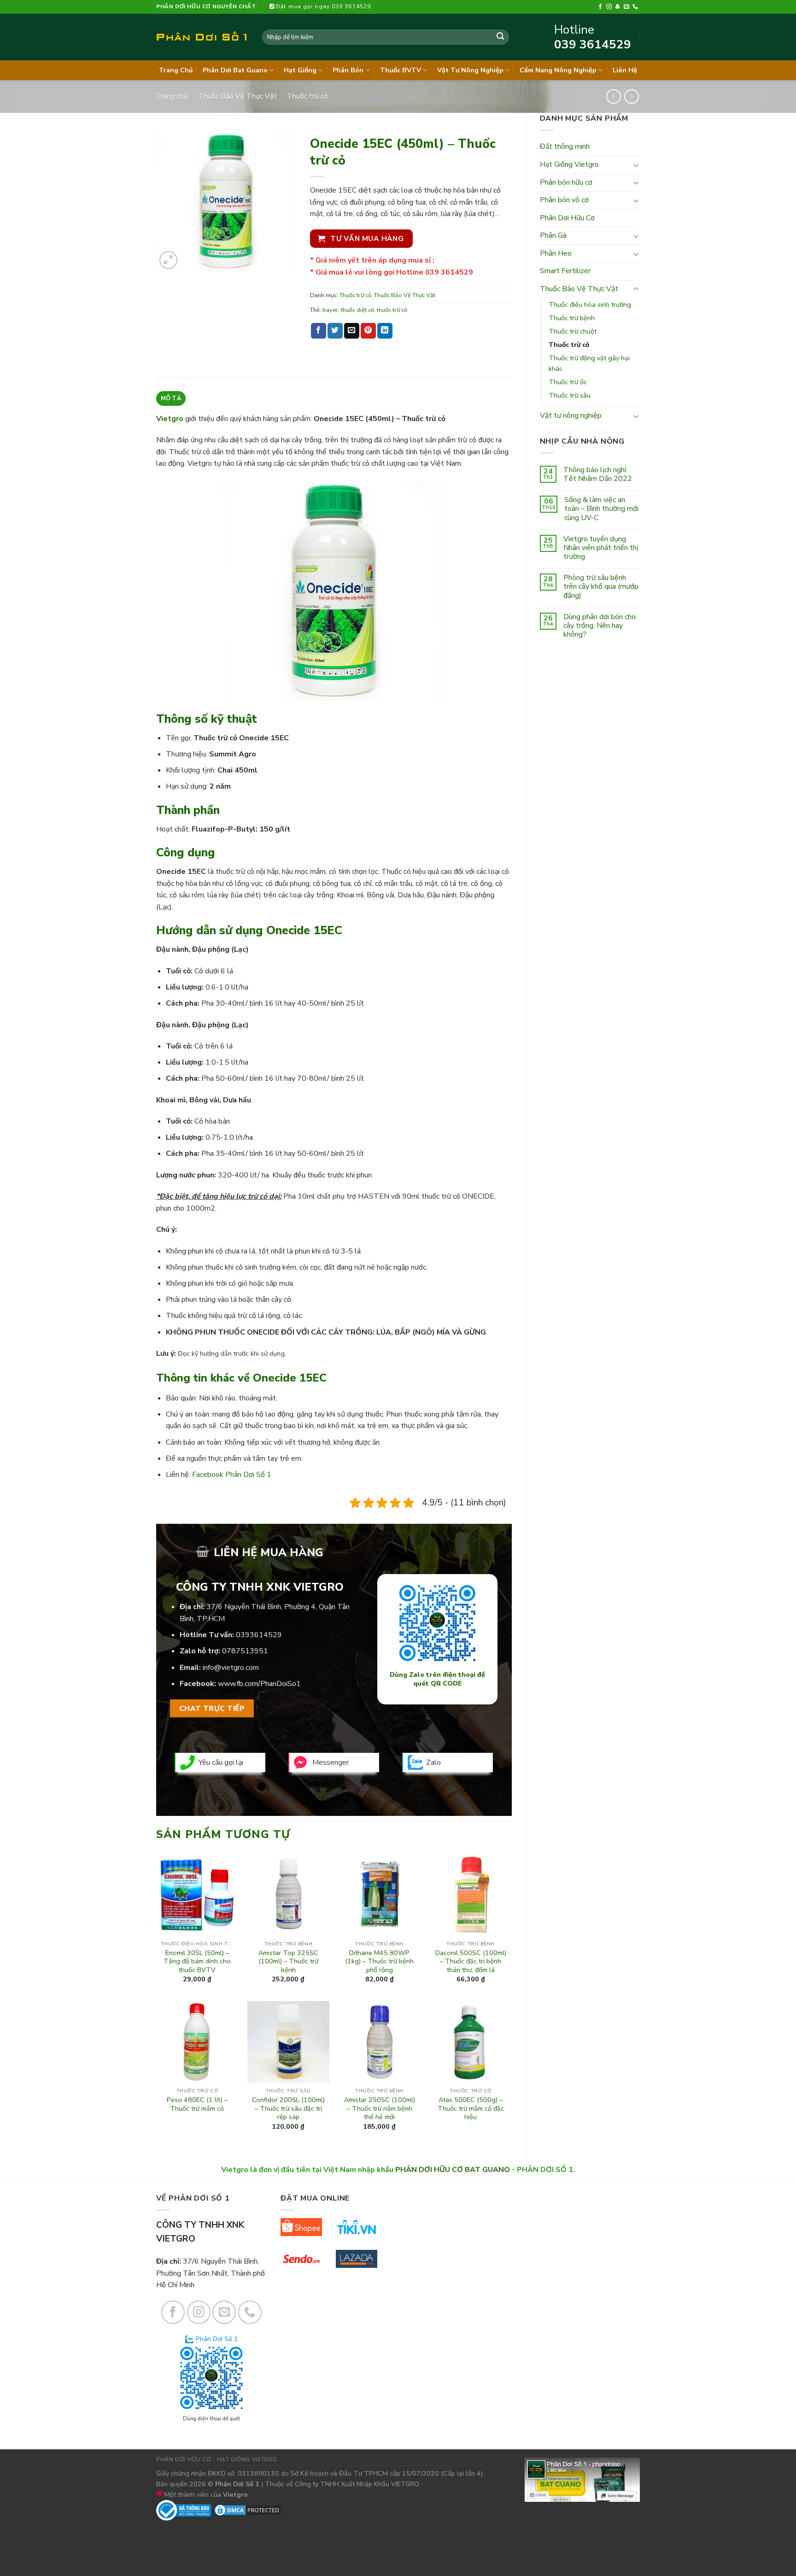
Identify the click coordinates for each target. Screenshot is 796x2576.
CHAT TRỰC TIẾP (212, 1708)
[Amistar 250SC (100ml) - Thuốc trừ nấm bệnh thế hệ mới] (380, 2042)
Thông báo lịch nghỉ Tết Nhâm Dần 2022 (598, 474)
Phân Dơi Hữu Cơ (567, 218)
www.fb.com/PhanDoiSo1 (259, 1684)
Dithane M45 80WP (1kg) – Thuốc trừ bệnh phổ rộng (379, 1961)
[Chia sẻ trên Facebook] (319, 331)
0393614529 (259, 1635)
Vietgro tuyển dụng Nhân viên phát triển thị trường (601, 548)
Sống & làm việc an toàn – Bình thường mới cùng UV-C (601, 509)
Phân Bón (348, 70)
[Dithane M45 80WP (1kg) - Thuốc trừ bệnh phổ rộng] (380, 1895)
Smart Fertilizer (565, 271)
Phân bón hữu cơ (566, 182)
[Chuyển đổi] (636, 165)
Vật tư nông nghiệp (571, 416)
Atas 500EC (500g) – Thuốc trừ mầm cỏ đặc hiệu (471, 2108)
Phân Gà (553, 235)
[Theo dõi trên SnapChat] (618, 7)
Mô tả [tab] (171, 398)
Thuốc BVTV (401, 70)
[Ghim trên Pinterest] (368, 331)
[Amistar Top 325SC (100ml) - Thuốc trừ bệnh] (288, 1895)
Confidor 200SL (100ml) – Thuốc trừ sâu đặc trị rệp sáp (288, 2108)
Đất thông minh (565, 146)
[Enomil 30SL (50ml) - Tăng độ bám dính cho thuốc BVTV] (197, 1895)
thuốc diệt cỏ (357, 310)
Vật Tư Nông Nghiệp (470, 70)
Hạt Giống (300, 70)
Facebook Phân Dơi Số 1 (232, 1475)
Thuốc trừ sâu (570, 395)
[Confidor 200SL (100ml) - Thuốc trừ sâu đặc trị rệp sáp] (288, 2042)
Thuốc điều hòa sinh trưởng (590, 304)
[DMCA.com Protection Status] (248, 2510)
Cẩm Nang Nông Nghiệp (558, 70)
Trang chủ (172, 96)
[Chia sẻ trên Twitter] (335, 331)
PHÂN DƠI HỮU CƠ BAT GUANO (453, 2170)
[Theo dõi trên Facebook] (600, 7)
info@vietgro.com (231, 1668)
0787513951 (245, 1651)
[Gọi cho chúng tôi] (635, 7)
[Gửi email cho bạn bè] (352, 331)
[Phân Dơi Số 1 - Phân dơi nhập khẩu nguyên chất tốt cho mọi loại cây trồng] (202, 37)
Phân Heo (556, 253)
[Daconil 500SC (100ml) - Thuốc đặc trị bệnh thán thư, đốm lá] (470, 1895)
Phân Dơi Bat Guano (235, 70)
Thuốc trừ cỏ (307, 96)
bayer (330, 310)
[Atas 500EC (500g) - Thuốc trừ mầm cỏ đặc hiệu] (470, 2042)
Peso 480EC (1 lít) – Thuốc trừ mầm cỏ (197, 2104)
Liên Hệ (625, 70)
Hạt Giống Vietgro (569, 164)
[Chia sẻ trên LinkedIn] (385, 331)
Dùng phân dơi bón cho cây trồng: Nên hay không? (600, 626)
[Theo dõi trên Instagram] (609, 7)
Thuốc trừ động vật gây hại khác (589, 363)
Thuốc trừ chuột (573, 331)
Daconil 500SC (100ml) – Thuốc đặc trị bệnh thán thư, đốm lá (471, 1961)
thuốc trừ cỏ (392, 310)
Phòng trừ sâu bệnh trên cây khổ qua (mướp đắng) (601, 587)
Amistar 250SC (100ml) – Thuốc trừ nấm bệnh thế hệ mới (380, 2108)
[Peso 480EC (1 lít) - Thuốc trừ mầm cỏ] (197, 2042)
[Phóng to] (168, 260)
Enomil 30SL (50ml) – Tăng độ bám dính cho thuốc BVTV (197, 1961)
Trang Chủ (176, 70)
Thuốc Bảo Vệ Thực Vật (238, 96)
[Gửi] (500, 37)
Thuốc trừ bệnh (572, 318)
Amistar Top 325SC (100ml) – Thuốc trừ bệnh (288, 1961)
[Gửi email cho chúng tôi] (626, 7)
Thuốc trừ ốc (568, 382)
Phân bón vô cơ (564, 200)
